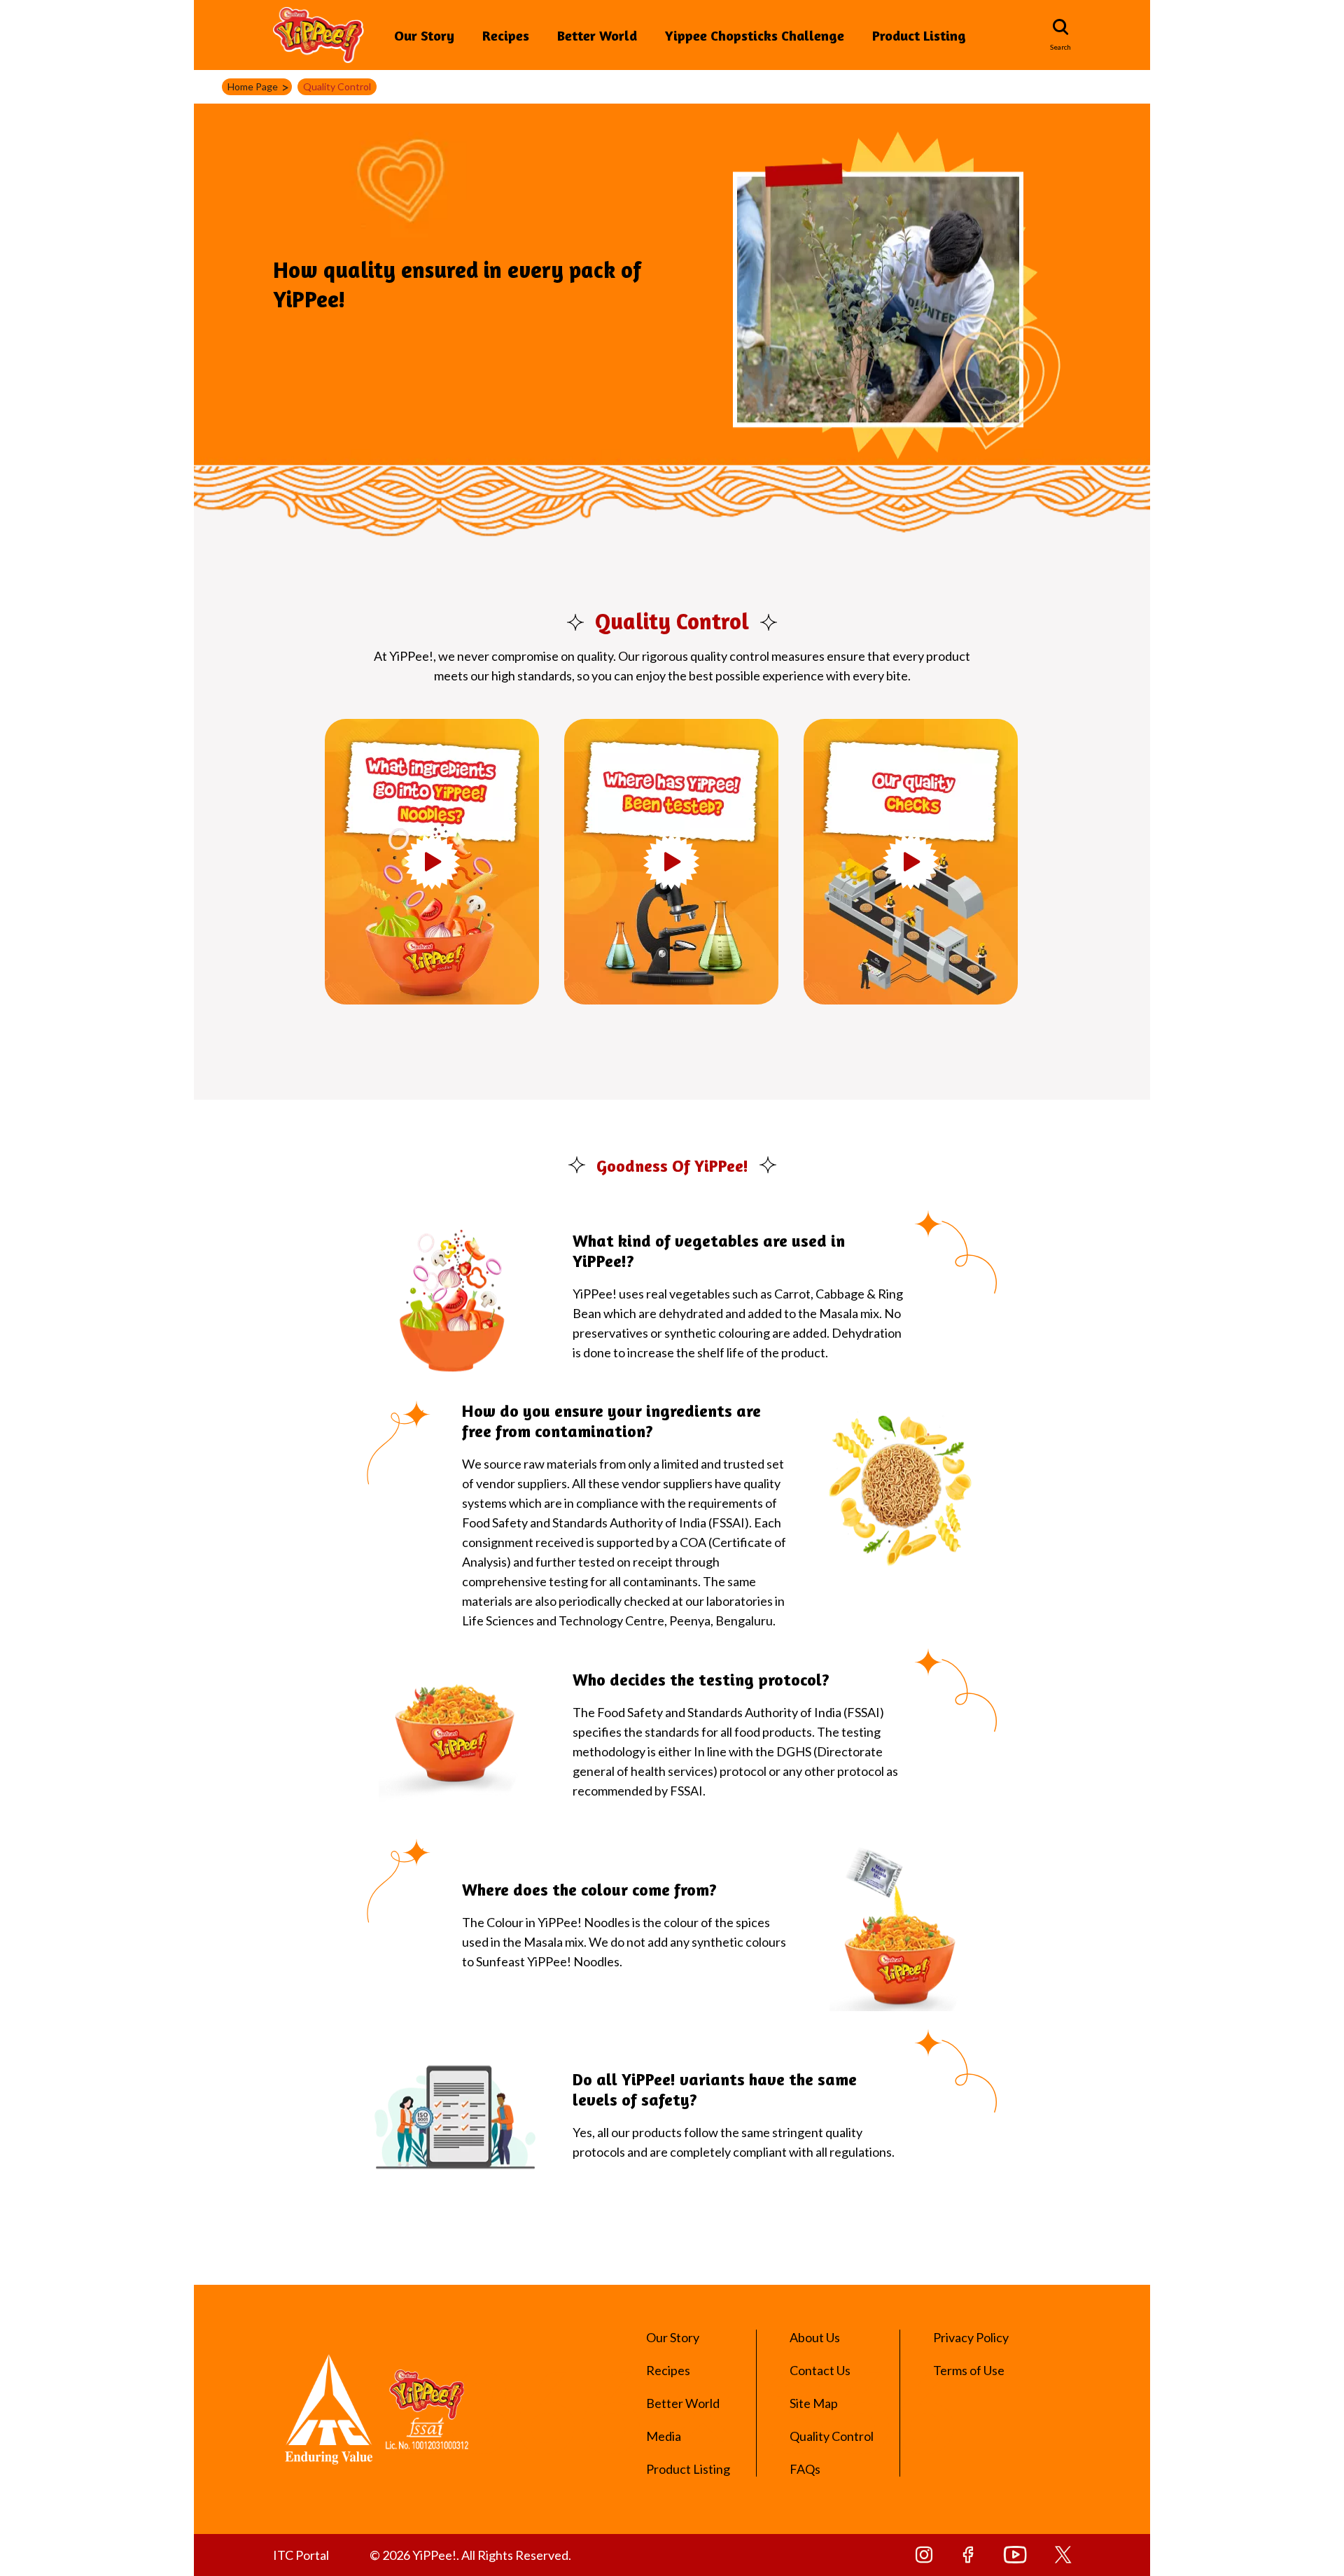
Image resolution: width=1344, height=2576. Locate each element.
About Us (815, 2337)
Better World (597, 35)
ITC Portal (301, 2555)
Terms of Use (969, 2370)
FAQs (805, 2469)
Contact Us (820, 2370)
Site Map (814, 2403)
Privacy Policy (971, 2337)
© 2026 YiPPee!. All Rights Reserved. (470, 2555)
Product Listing (919, 35)
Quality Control (832, 2436)
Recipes (506, 35)
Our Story (424, 35)
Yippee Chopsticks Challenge (755, 35)
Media (664, 2436)
